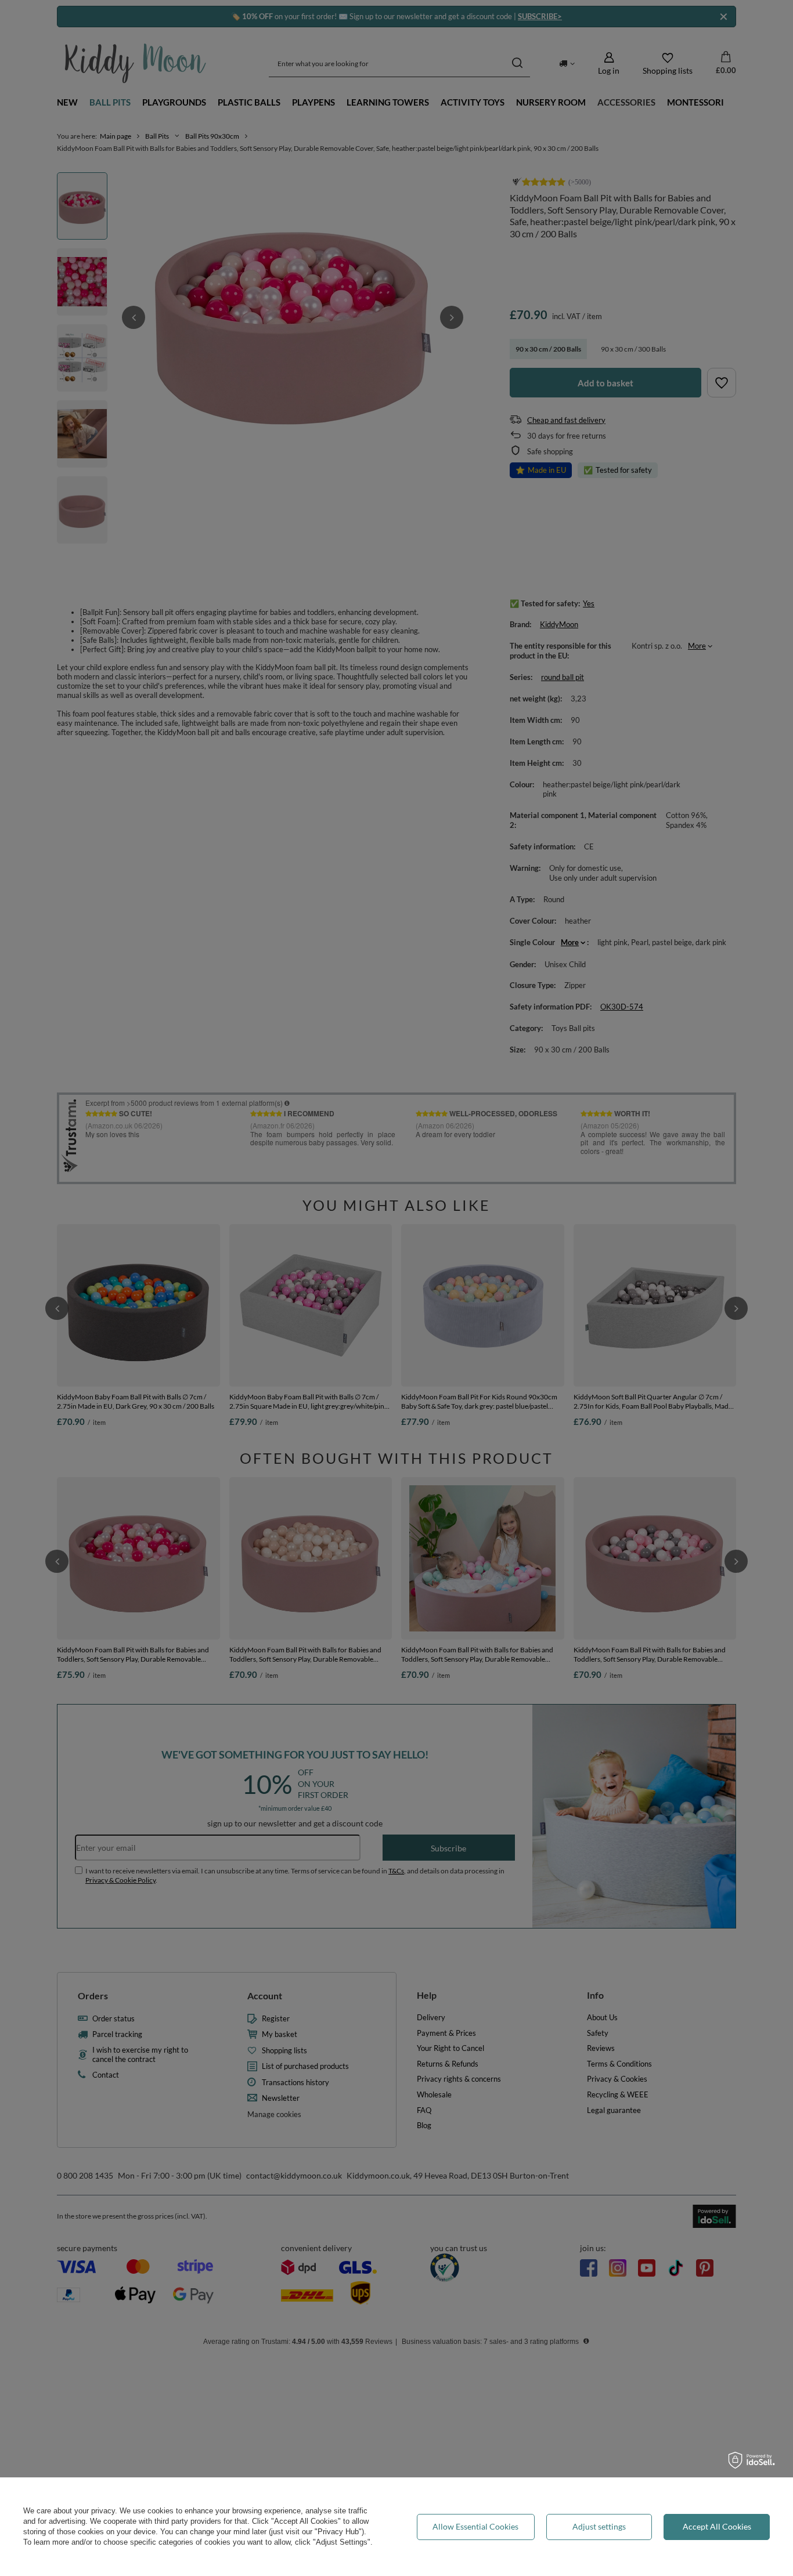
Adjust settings (599, 2526)
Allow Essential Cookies (475, 2526)
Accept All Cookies (717, 2526)
